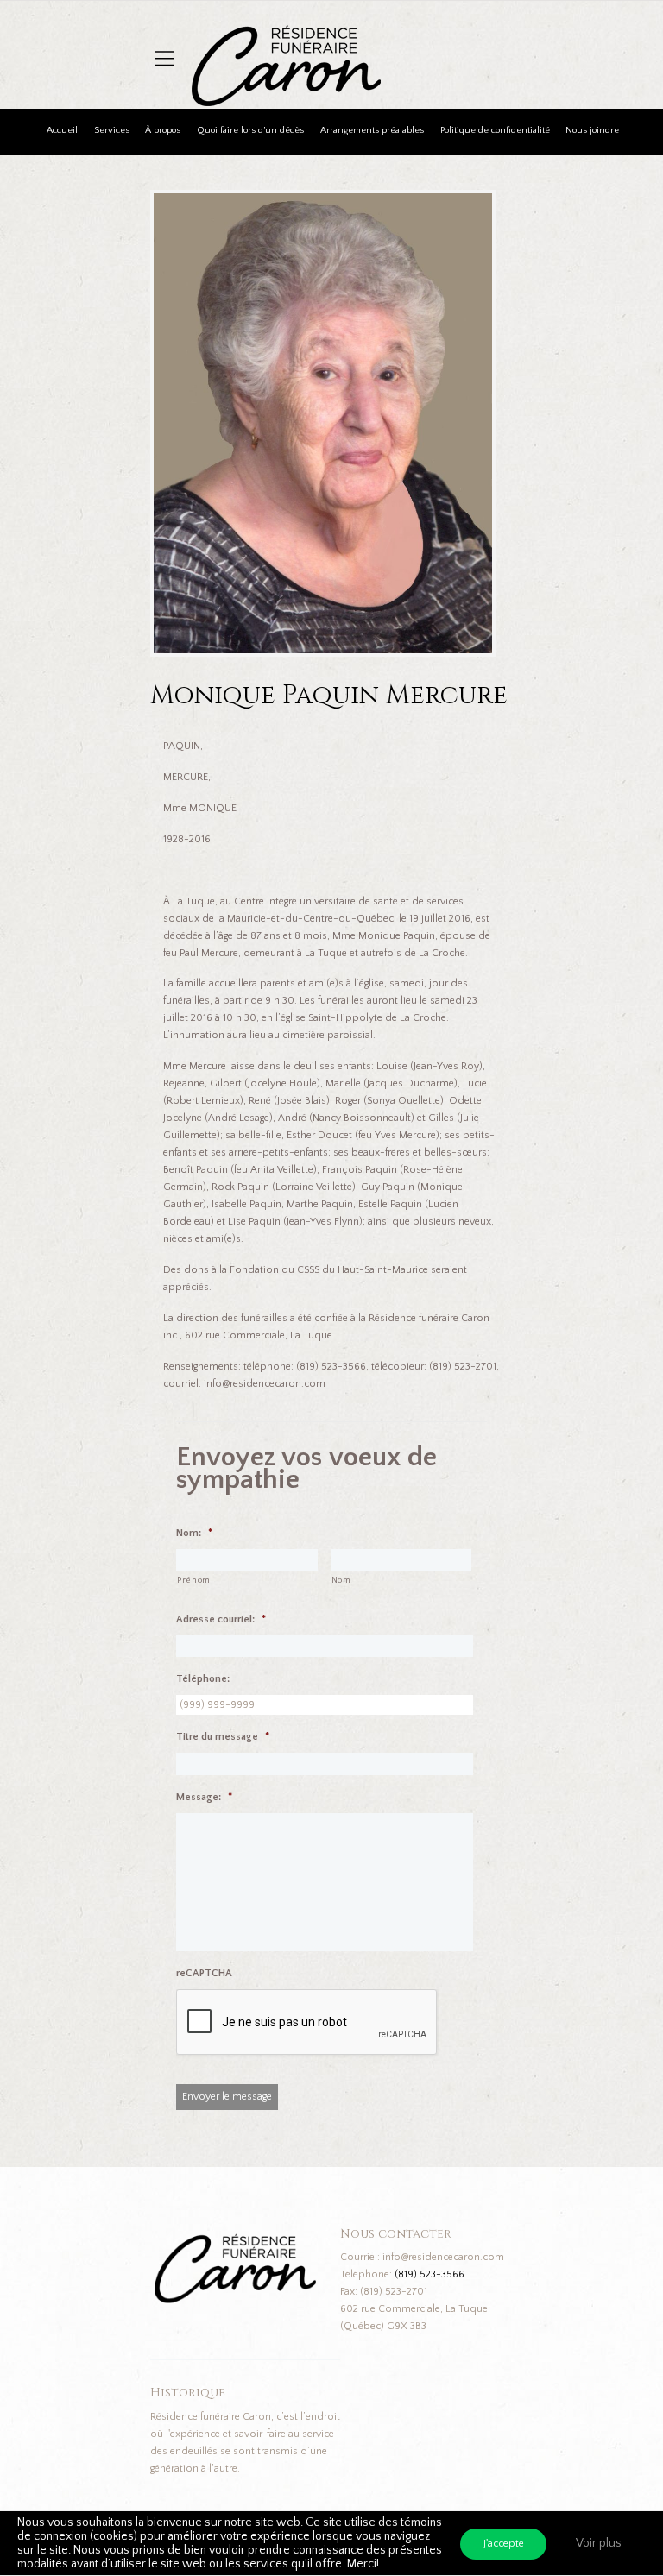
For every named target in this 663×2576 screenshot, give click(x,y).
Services (112, 130)
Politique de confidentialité (495, 130)
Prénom (194, 1581)
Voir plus (599, 2543)
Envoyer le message (227, 2097)
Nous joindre (592, 130)
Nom (341, 1581)
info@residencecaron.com (443, 2257)
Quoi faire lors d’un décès (250, 130)
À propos (163, 130)
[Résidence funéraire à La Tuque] (393, 35)
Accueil (62, 130)
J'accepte (504, 2544)
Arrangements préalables (372, 130)
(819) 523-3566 (429, 2274)
